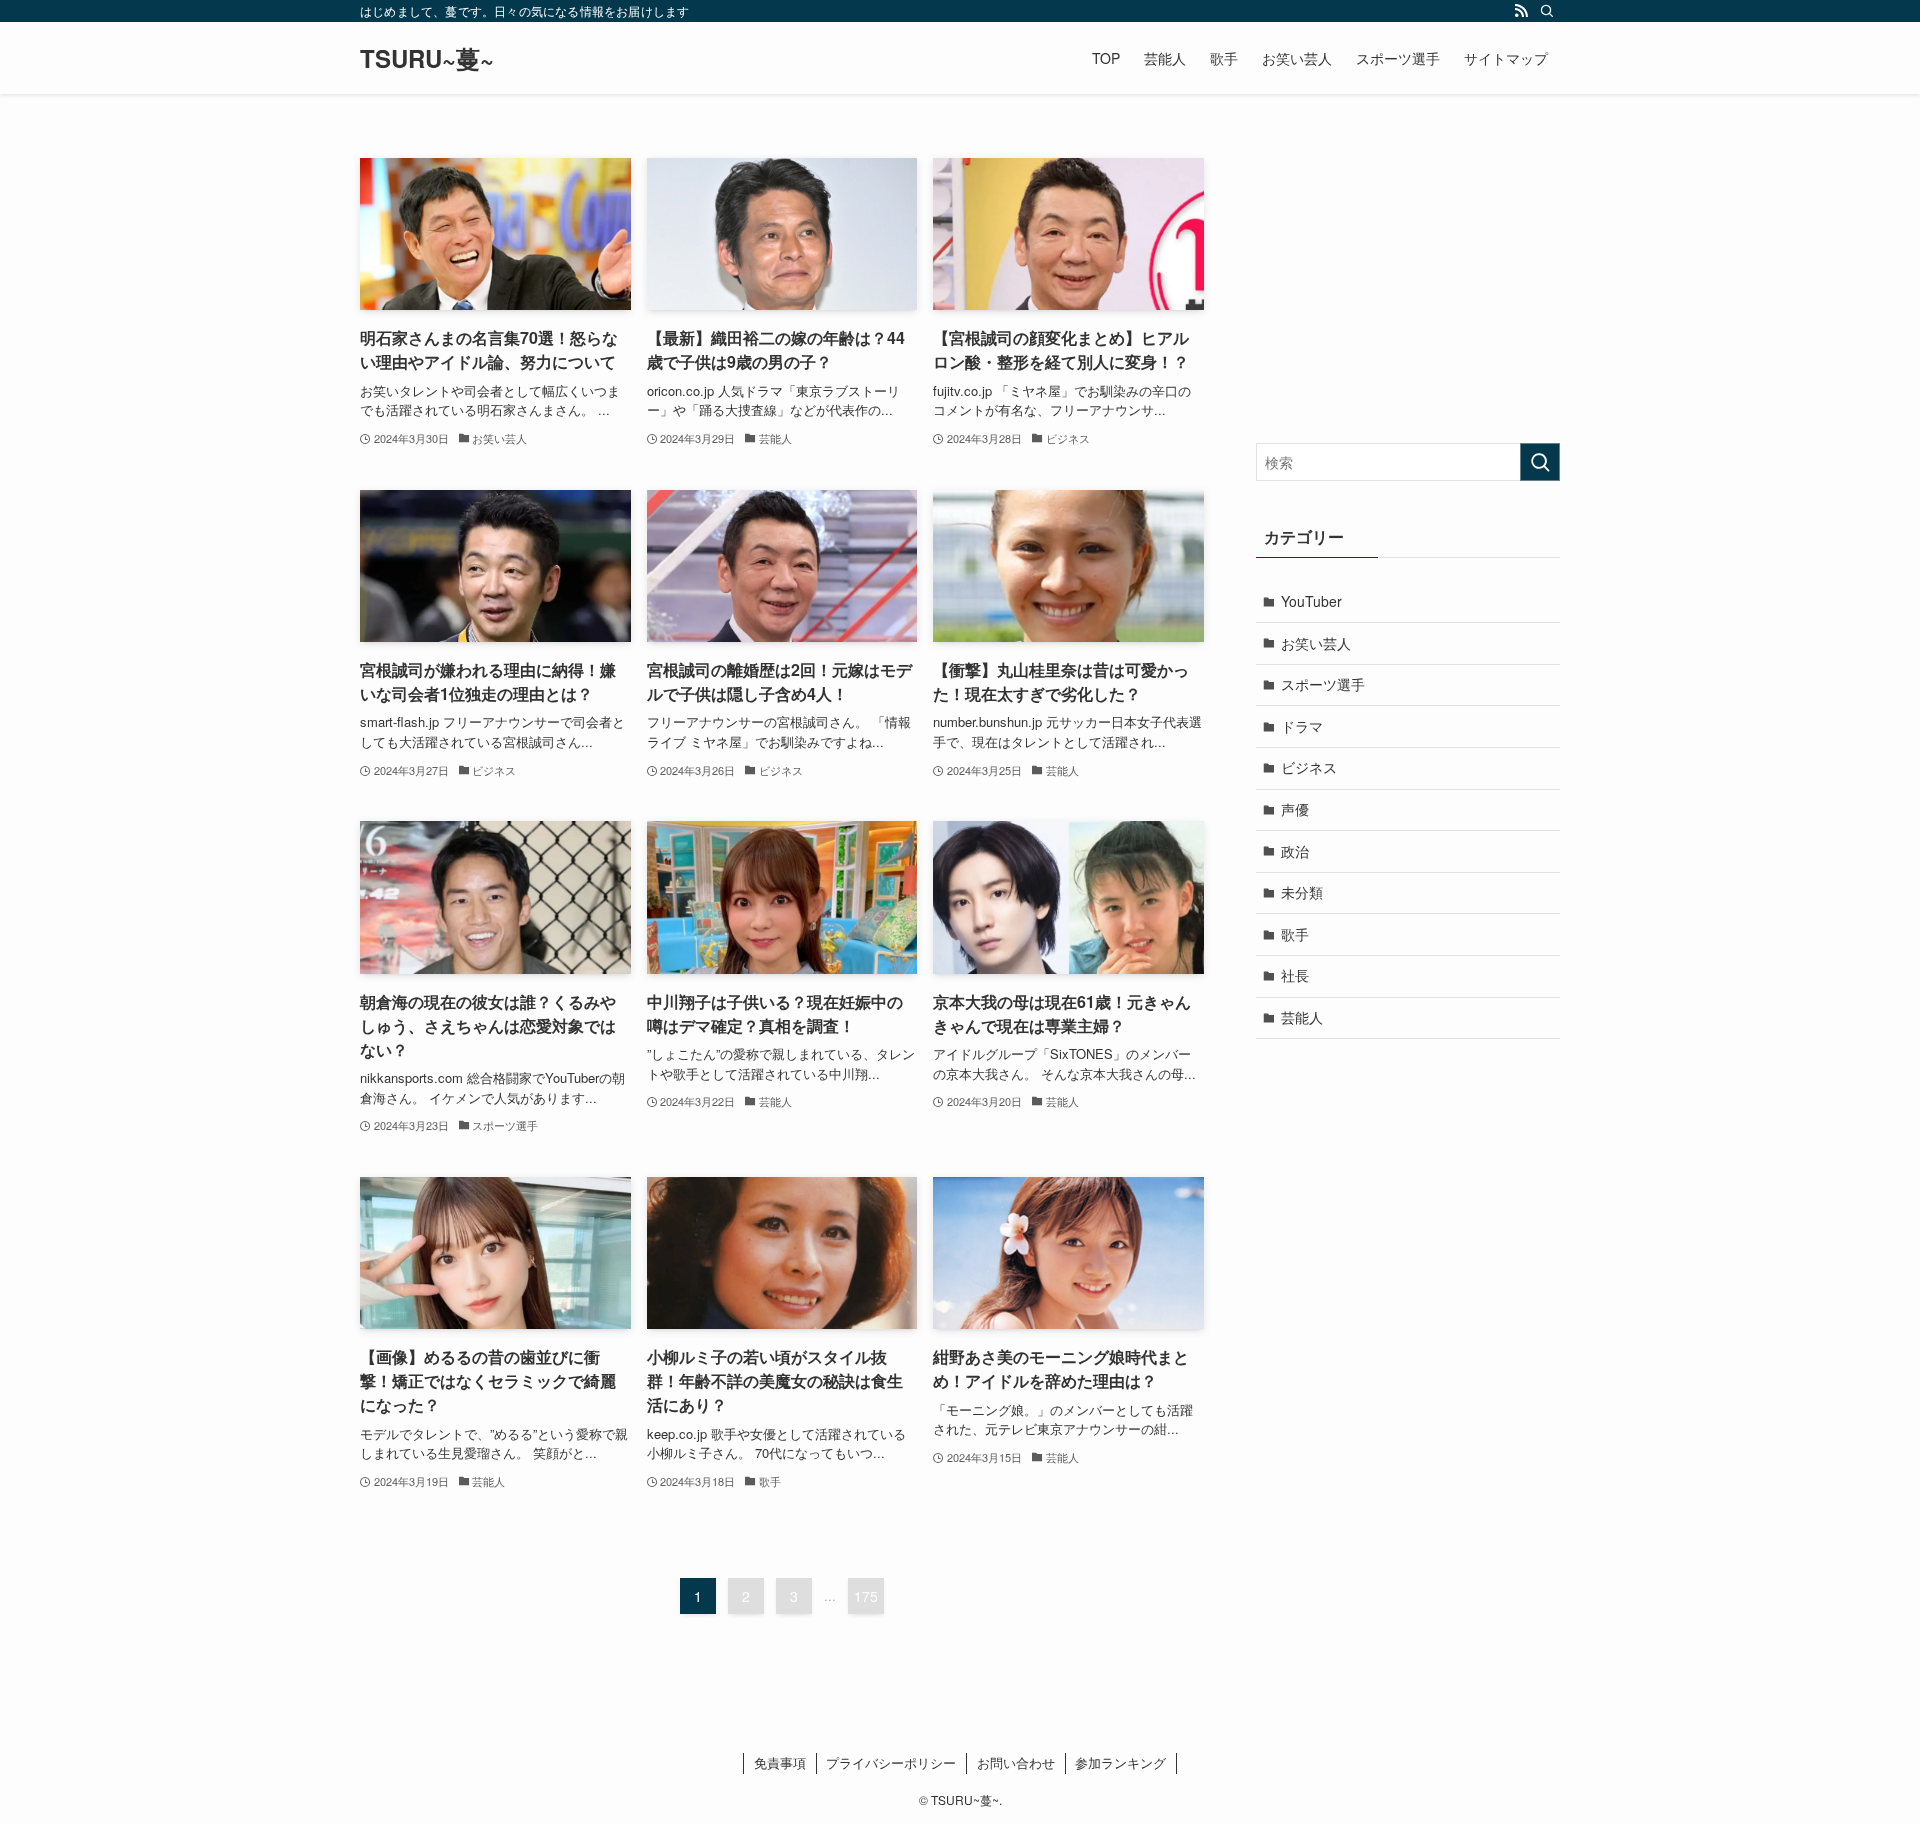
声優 (1295, 809)
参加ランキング (1120, 1762)
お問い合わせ (1016, 1762)
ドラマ (1302, 726)
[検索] (1547, 11)
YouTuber (1311, 601)
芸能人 (1302, 1017)
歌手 (1295, 934)
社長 (1295, 975)
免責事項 (780, 1762)
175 (866, 1596)
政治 (1295, 851)
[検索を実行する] (1540, 462)
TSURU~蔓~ (427, 58)
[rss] (1521, 11)
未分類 (1302, 892)
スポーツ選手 (1323, 684)
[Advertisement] (1408, 283)
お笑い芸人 (1316, 643)
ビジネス (1309, 767)
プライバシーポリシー (891, 1762)
